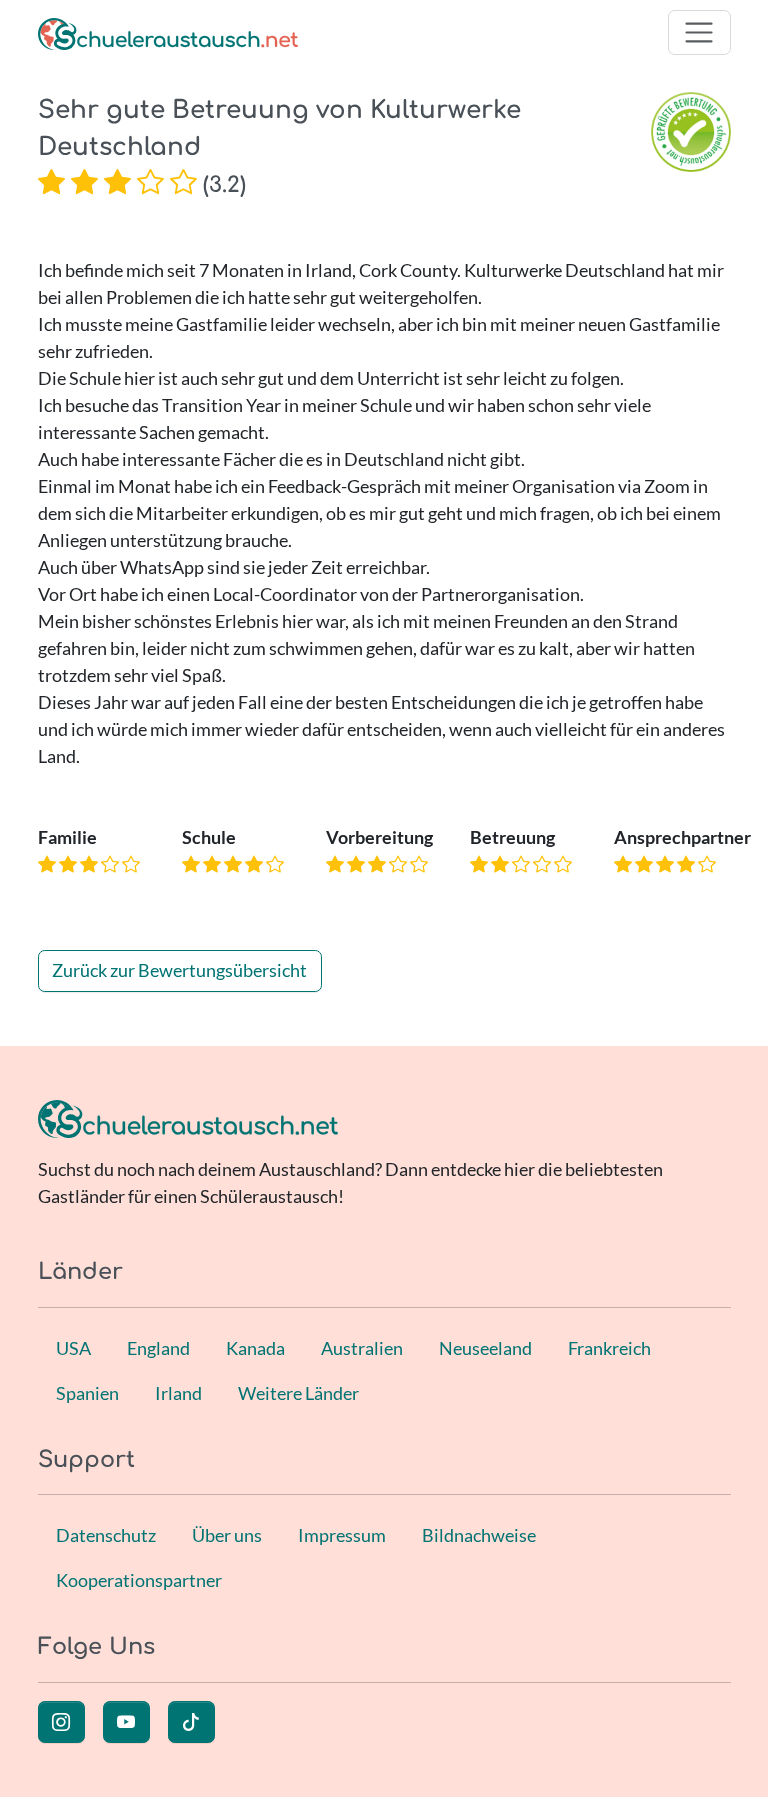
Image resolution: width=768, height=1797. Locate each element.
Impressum (342, 1535)
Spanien (87, 1393)
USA (73, 1348)
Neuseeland (485, 1348)
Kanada (255, 1348)
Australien (362, 1348)
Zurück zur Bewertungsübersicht (179, 970)
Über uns (227, 1535)
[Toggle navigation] (699, 32)
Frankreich (609, 1348)
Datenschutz (106, 1535)
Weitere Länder (298, 1393)
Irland (178, 1393)
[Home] (168, 32)
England (158, 1348)
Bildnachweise (479, 1535)
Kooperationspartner (139, 1580)
